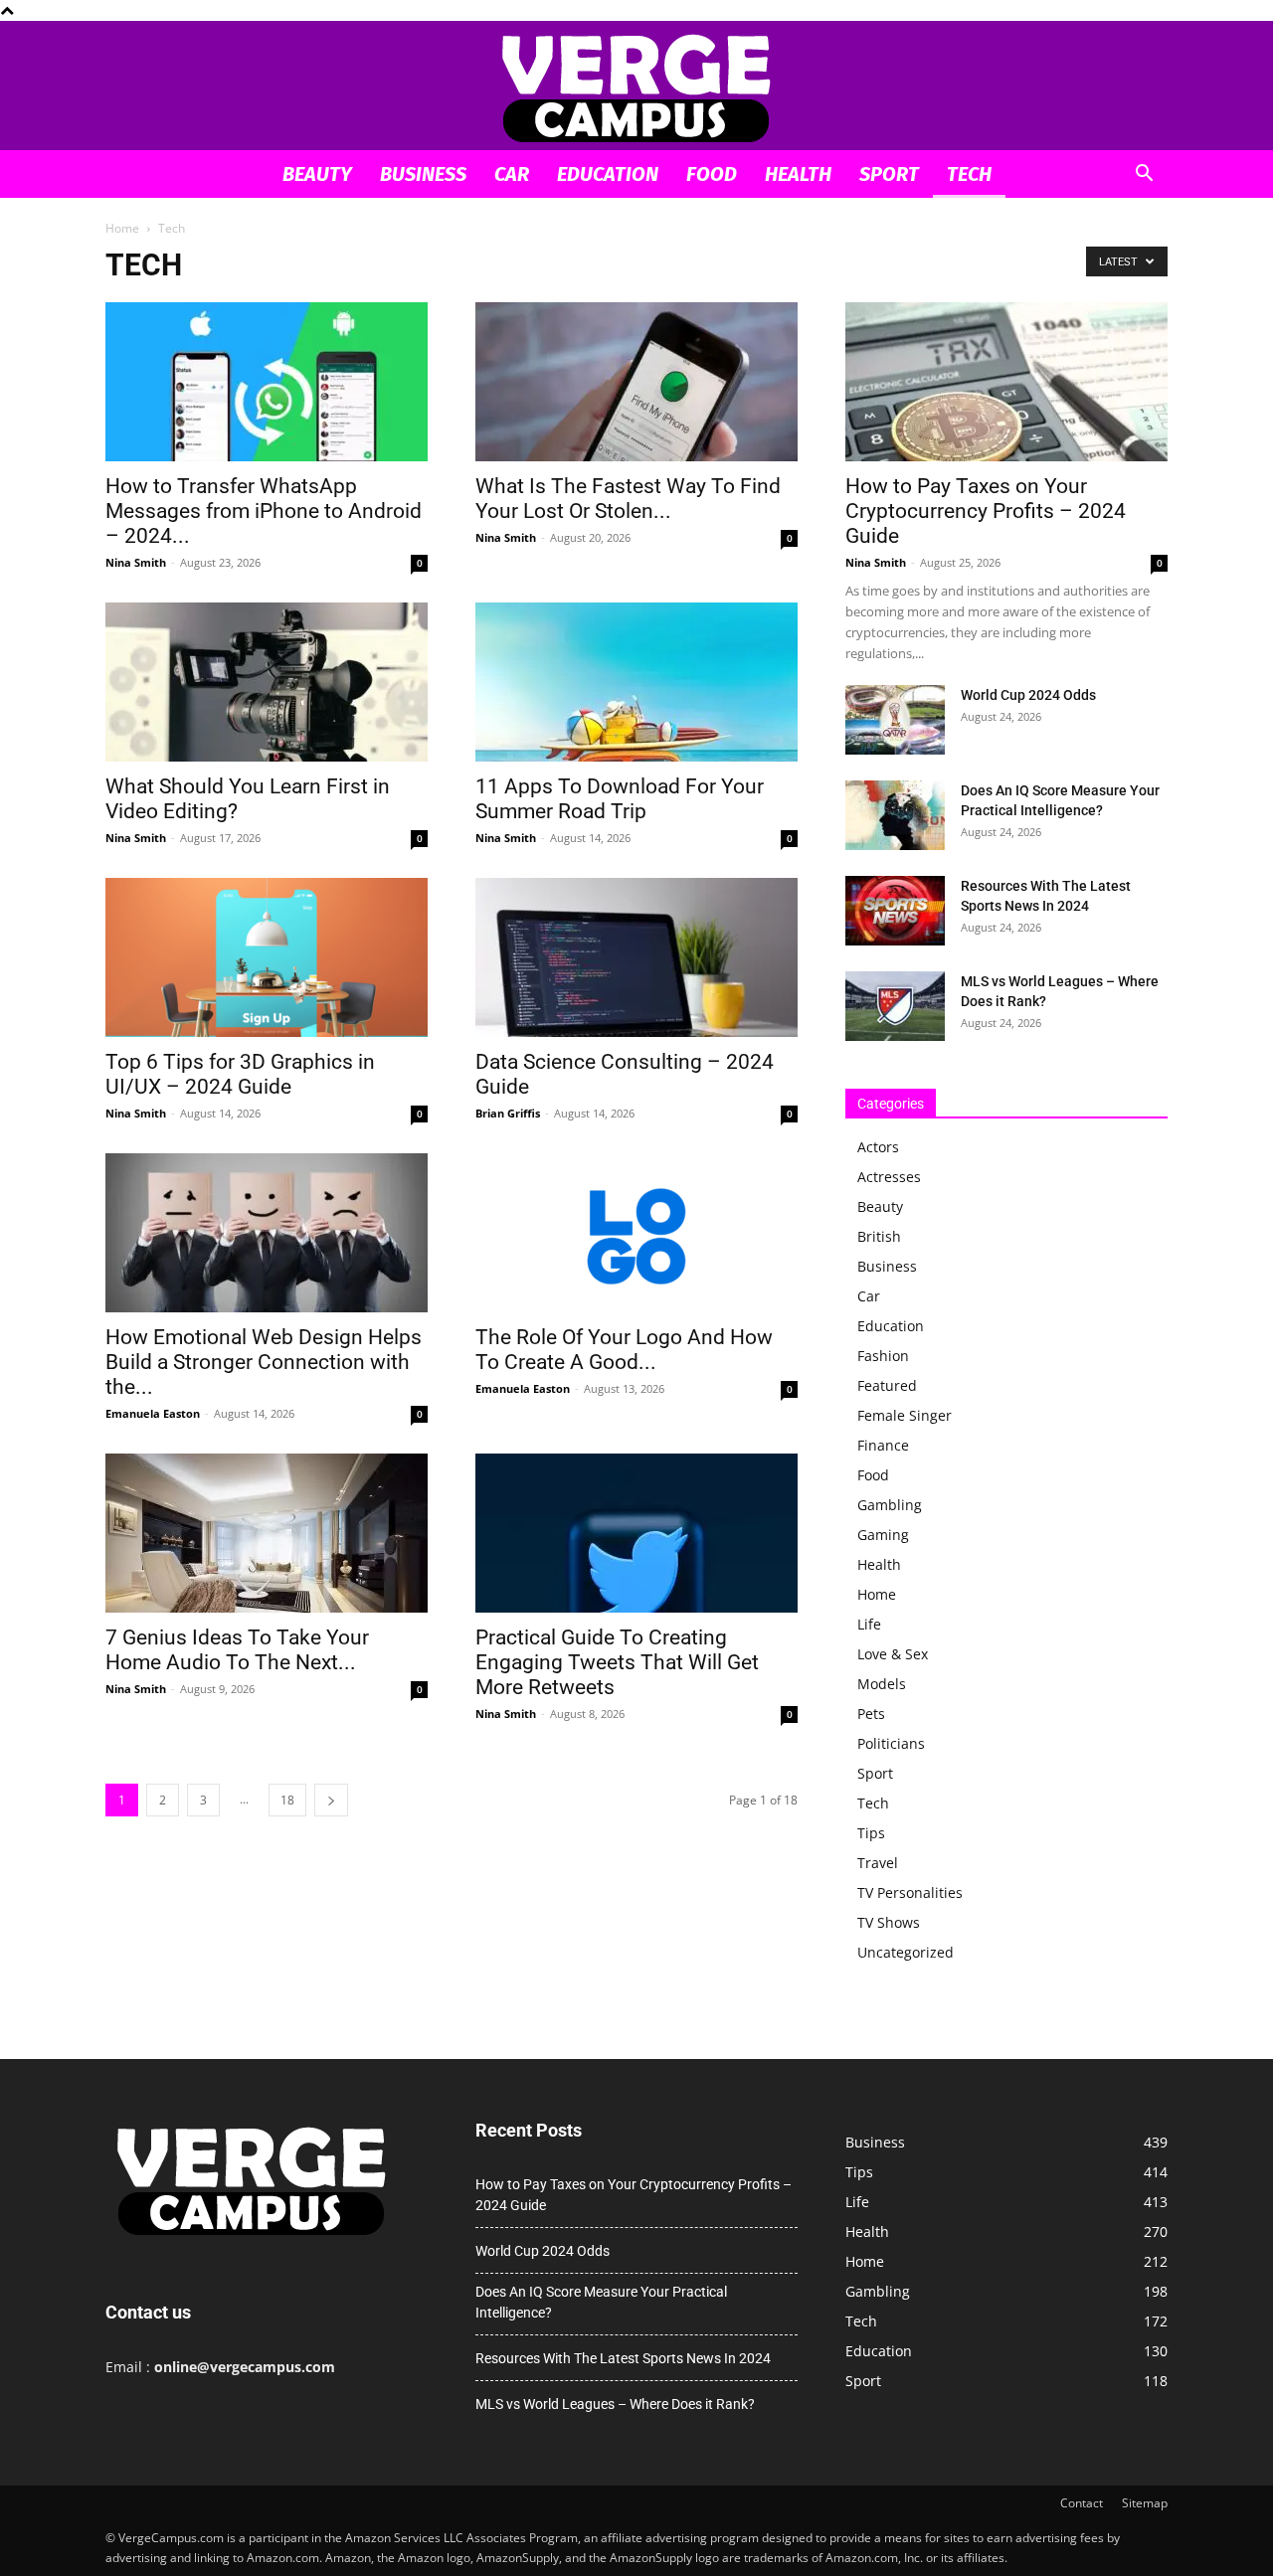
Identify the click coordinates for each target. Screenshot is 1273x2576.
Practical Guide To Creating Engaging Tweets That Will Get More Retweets (617, 1662)
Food (712, 174)
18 (287, 1800)
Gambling (890, 1505)
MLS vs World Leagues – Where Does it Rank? (615, 2404)
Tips (871, 1833)
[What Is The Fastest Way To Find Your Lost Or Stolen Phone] (636, 382)
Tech (969, 174)
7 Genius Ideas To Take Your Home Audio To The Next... (237, 1650)
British (879, 1236)
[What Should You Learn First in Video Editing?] (267, 682)
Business (423, 174)
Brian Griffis (508, 1113)
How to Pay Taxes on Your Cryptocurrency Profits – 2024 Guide (986, 511)
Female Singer (905, 1415)
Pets (871, 1714)
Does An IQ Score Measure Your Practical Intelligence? (601, 2302)
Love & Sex (893, 1654)
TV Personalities (910, 1892)
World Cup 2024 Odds (1028, 695)
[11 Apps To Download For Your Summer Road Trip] (636, 682)
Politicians (891, 1743)
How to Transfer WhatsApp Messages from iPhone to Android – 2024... (264, 511)
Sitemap (1145, 2503)
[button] (1144, 175)
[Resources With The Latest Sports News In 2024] (895, 911)
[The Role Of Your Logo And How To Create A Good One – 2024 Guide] (636, 1233)
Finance (883, 1445)
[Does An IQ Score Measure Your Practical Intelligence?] (895, 815)
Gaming (883, 1535)
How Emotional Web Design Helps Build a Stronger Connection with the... (264, 1362)
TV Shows (889, 1922)
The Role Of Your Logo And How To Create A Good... (624, 1350)
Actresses (889, 1177)
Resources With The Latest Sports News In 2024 (623, 2358)
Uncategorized (906, 1952)
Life (869, 1624)
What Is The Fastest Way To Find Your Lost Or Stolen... (628, 499)
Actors (878, 1147)
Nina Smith (136, 562)
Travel (878, 1863)
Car (512, 174)
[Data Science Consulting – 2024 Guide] (636, 957)
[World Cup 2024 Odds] (895, 720)
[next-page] (331, 1800)
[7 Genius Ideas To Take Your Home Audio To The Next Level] (267, 1533)
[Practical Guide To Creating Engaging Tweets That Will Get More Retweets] (636, 1533)
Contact (1082, 2503)
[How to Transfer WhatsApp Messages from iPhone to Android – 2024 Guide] (267, 382)
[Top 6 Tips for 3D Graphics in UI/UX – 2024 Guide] (267, 957)
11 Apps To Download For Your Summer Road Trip (620, 799)
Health (798, 174)
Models (882, 1684)
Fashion (883, 1356)
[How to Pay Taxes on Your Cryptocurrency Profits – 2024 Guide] (1006, 382)
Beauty (317, 174)
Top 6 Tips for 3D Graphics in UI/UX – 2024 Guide (240, 1074)
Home (122, 228)
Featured (887, 1385)
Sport (889, 174)
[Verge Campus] (636, 87)
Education (608, 174)
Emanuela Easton (153, 1413)
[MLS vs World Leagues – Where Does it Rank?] (895, 1006)
